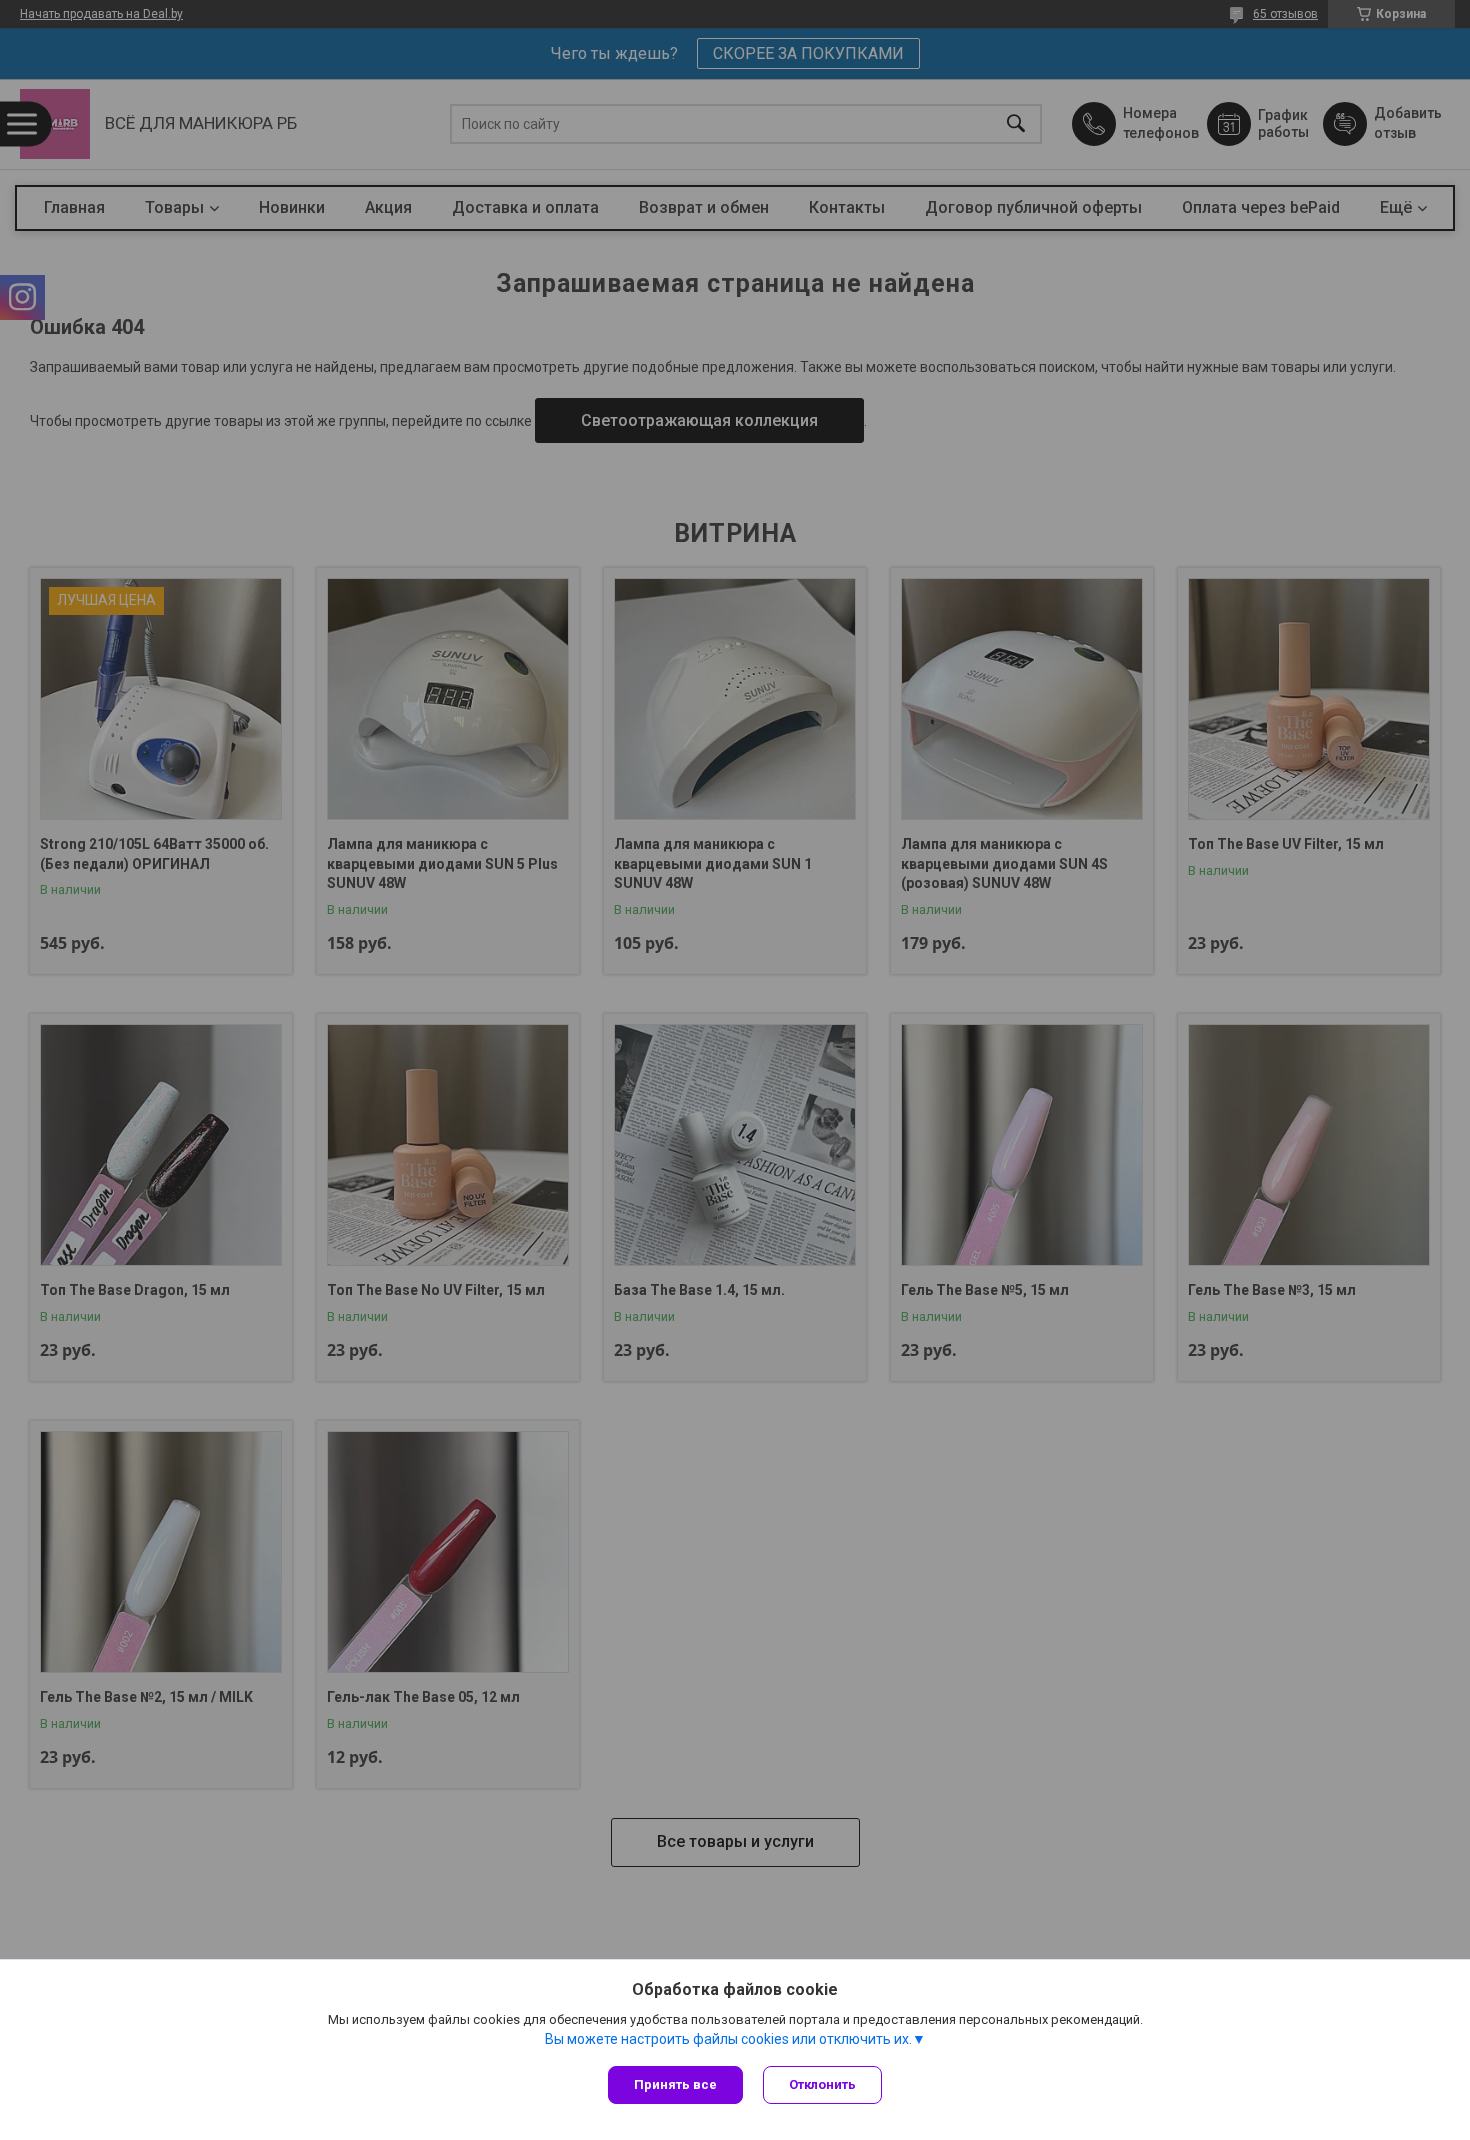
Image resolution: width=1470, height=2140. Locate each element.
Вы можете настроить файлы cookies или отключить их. (728, 2039)
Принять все (675, 2084)
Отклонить (822, 2084)
